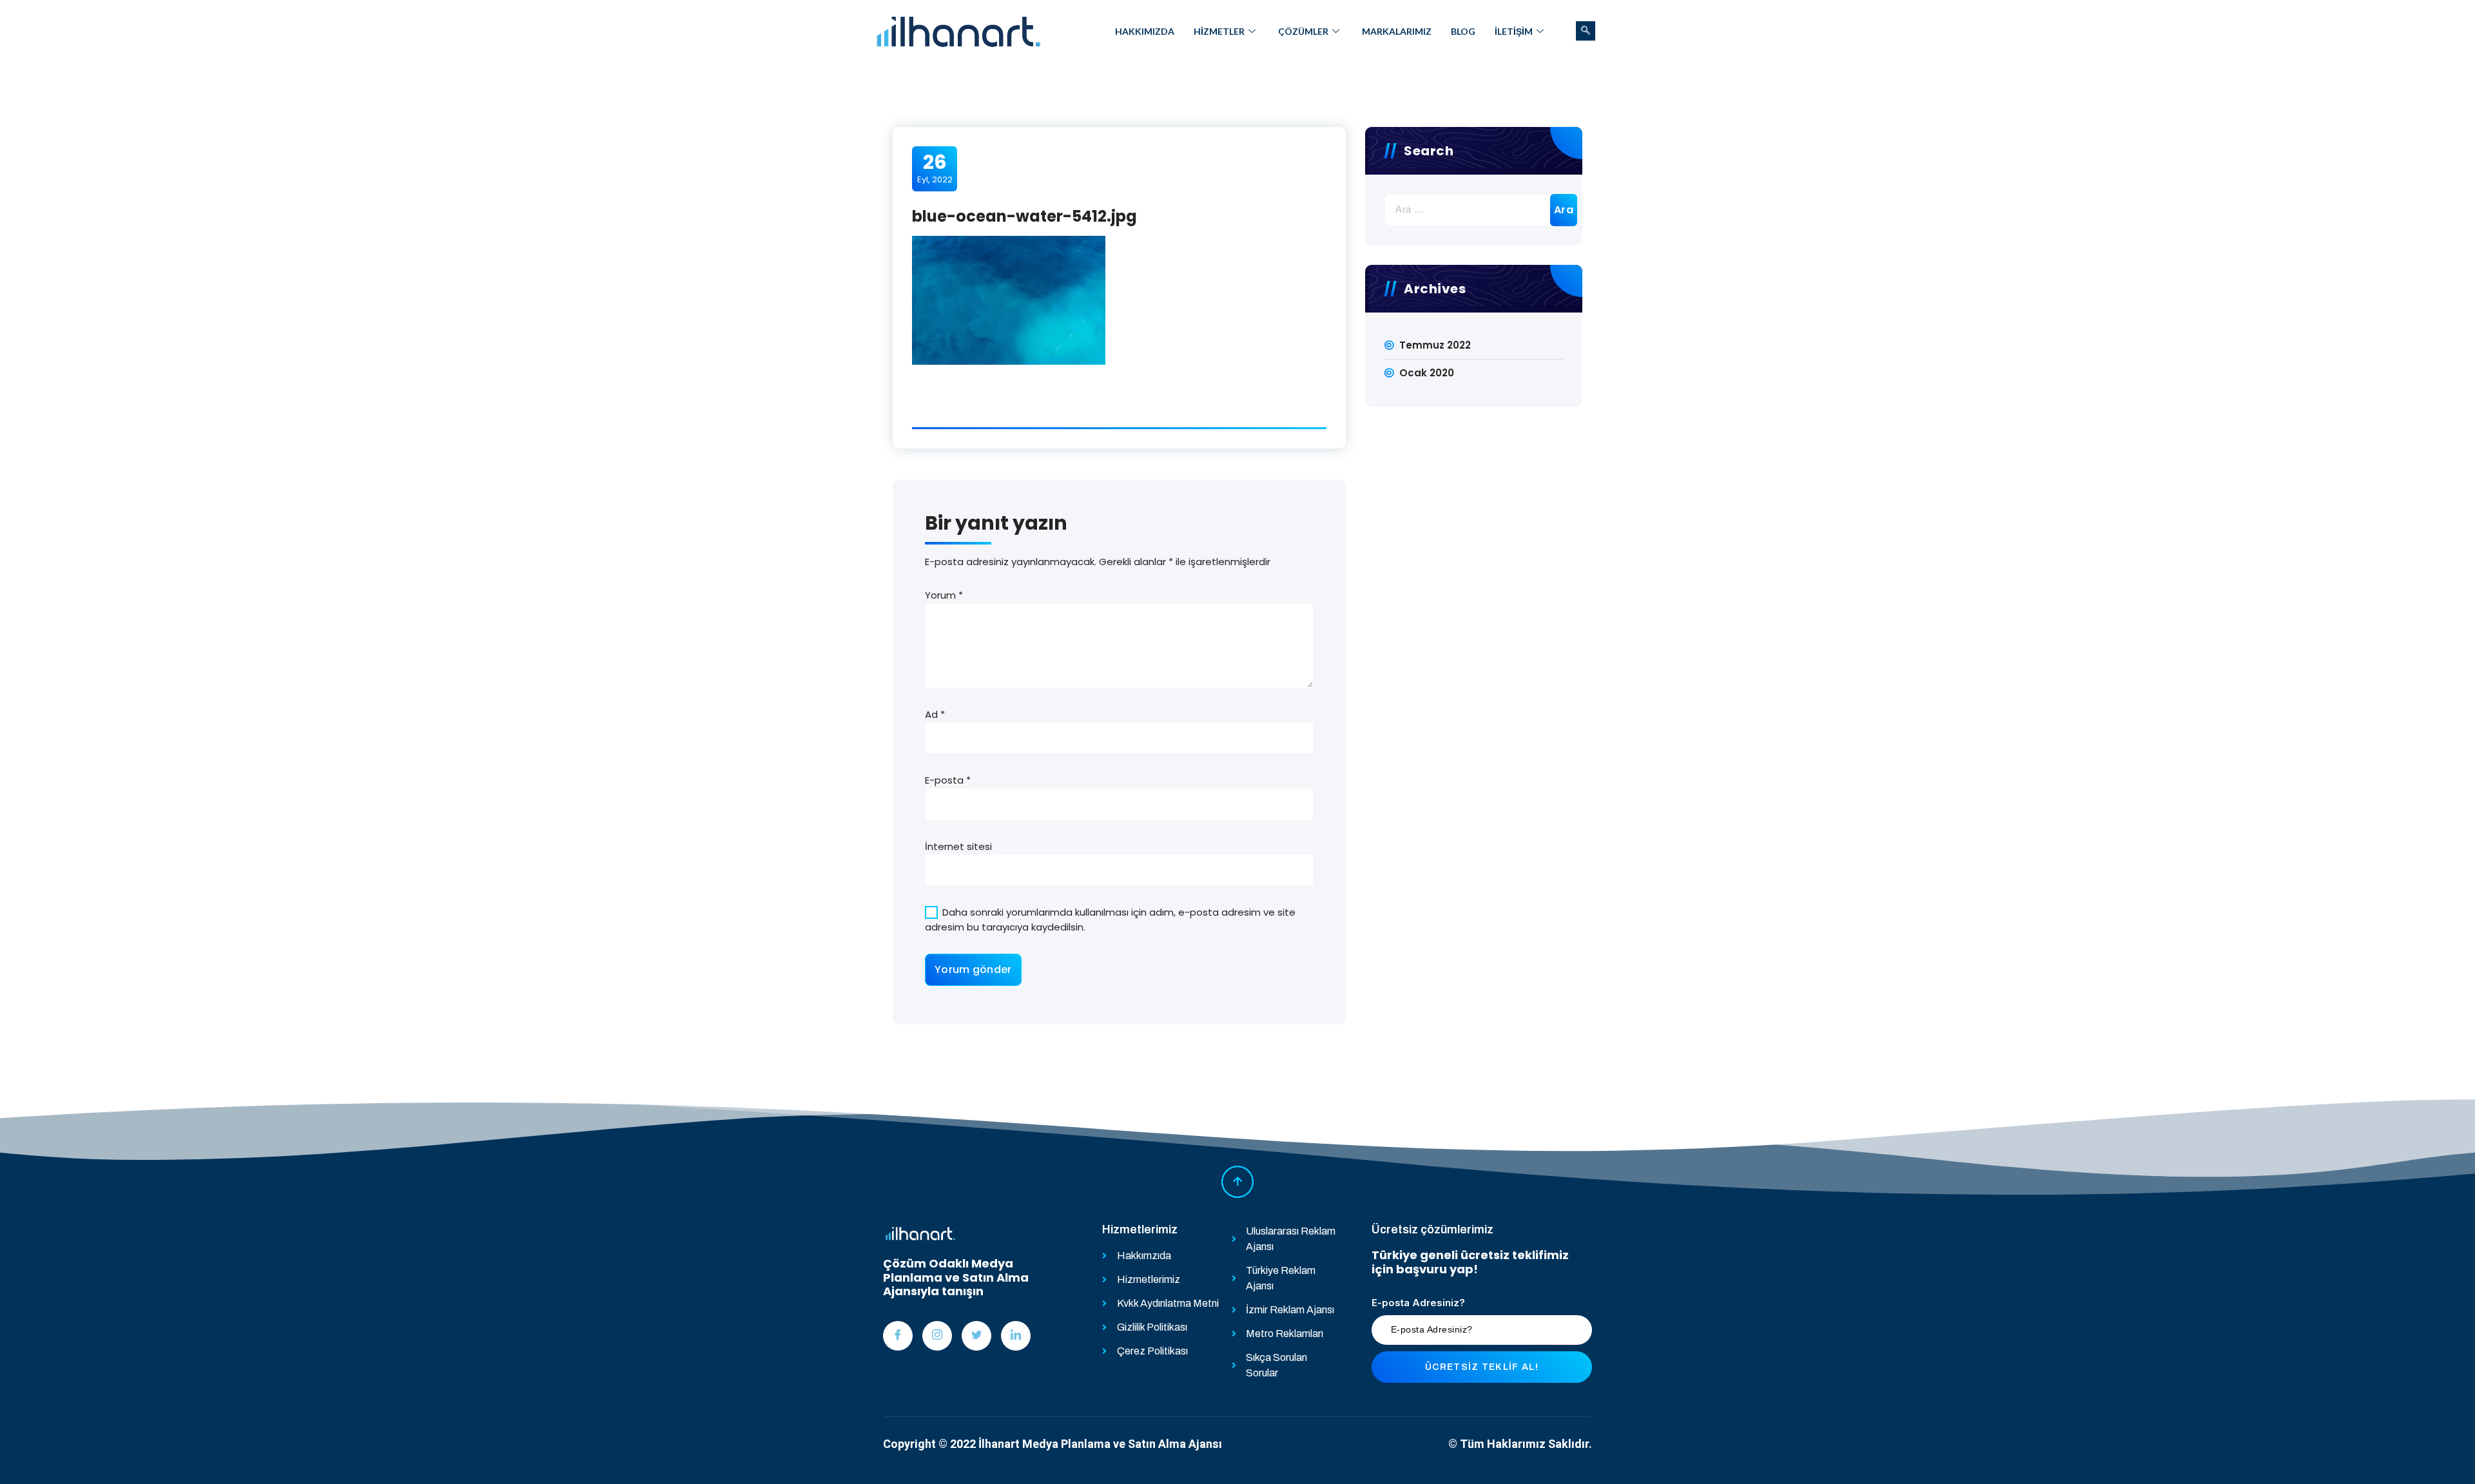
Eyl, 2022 (935, 168)
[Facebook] (898, 1336)
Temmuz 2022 (1435, 345)
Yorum (944, 595)
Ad (935, 714)
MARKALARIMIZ (1397, 31)
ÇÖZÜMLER (1303, 31)
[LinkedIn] (1016, 1336)
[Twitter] (976, 1336)
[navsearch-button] (1586, 31)
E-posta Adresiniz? (1418, 1303)
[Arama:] (1474, 210)
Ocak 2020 (1427, 373)
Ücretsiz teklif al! (1482, 1367)
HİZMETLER (1219, 31)
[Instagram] (937, 1336)
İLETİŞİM (1514, 31)
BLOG (1463, 31)
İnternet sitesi (958, 846)
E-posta (948, 780)
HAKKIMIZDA (1145, 31)
